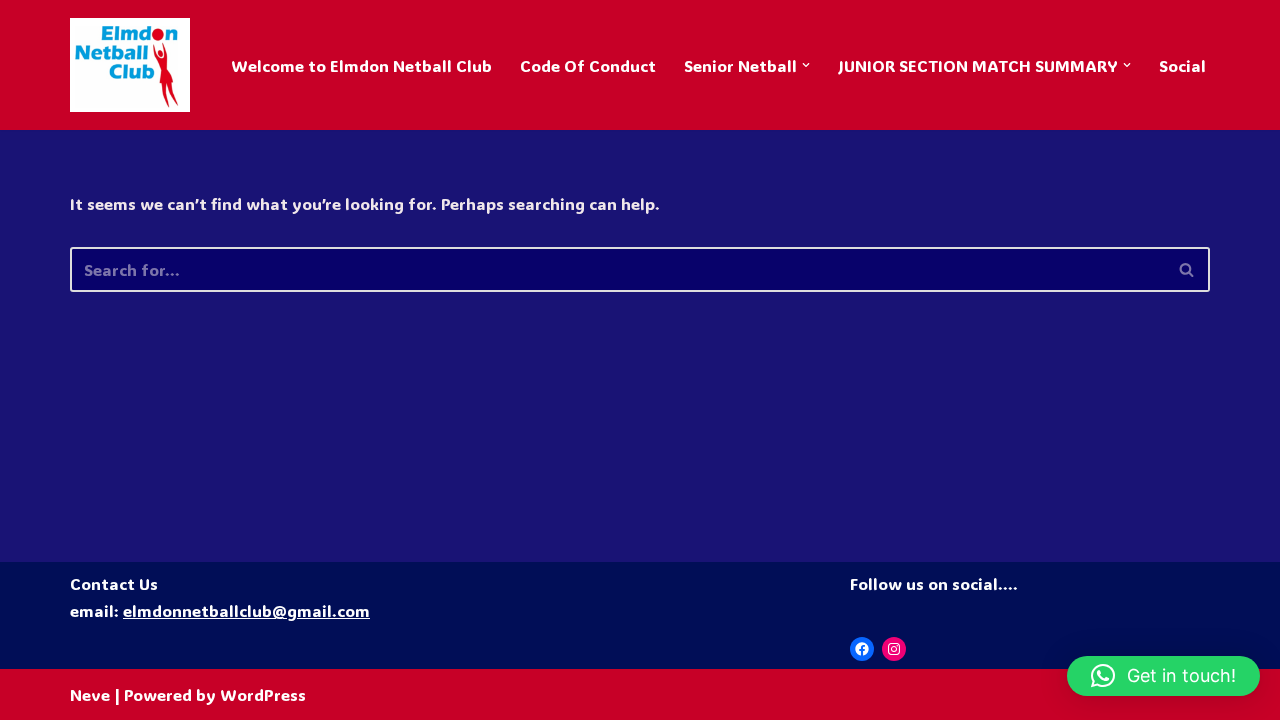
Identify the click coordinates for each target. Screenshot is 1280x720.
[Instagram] (894, 649)
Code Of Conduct (588, 65)
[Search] (1187, 269)
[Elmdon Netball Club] (130, 65)
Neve (90, 694)
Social (1182, 65)
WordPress (263, 694)
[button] (806, 65)
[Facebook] (862, 649)
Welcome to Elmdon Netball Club (361, 65)
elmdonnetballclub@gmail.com (246, 610)
